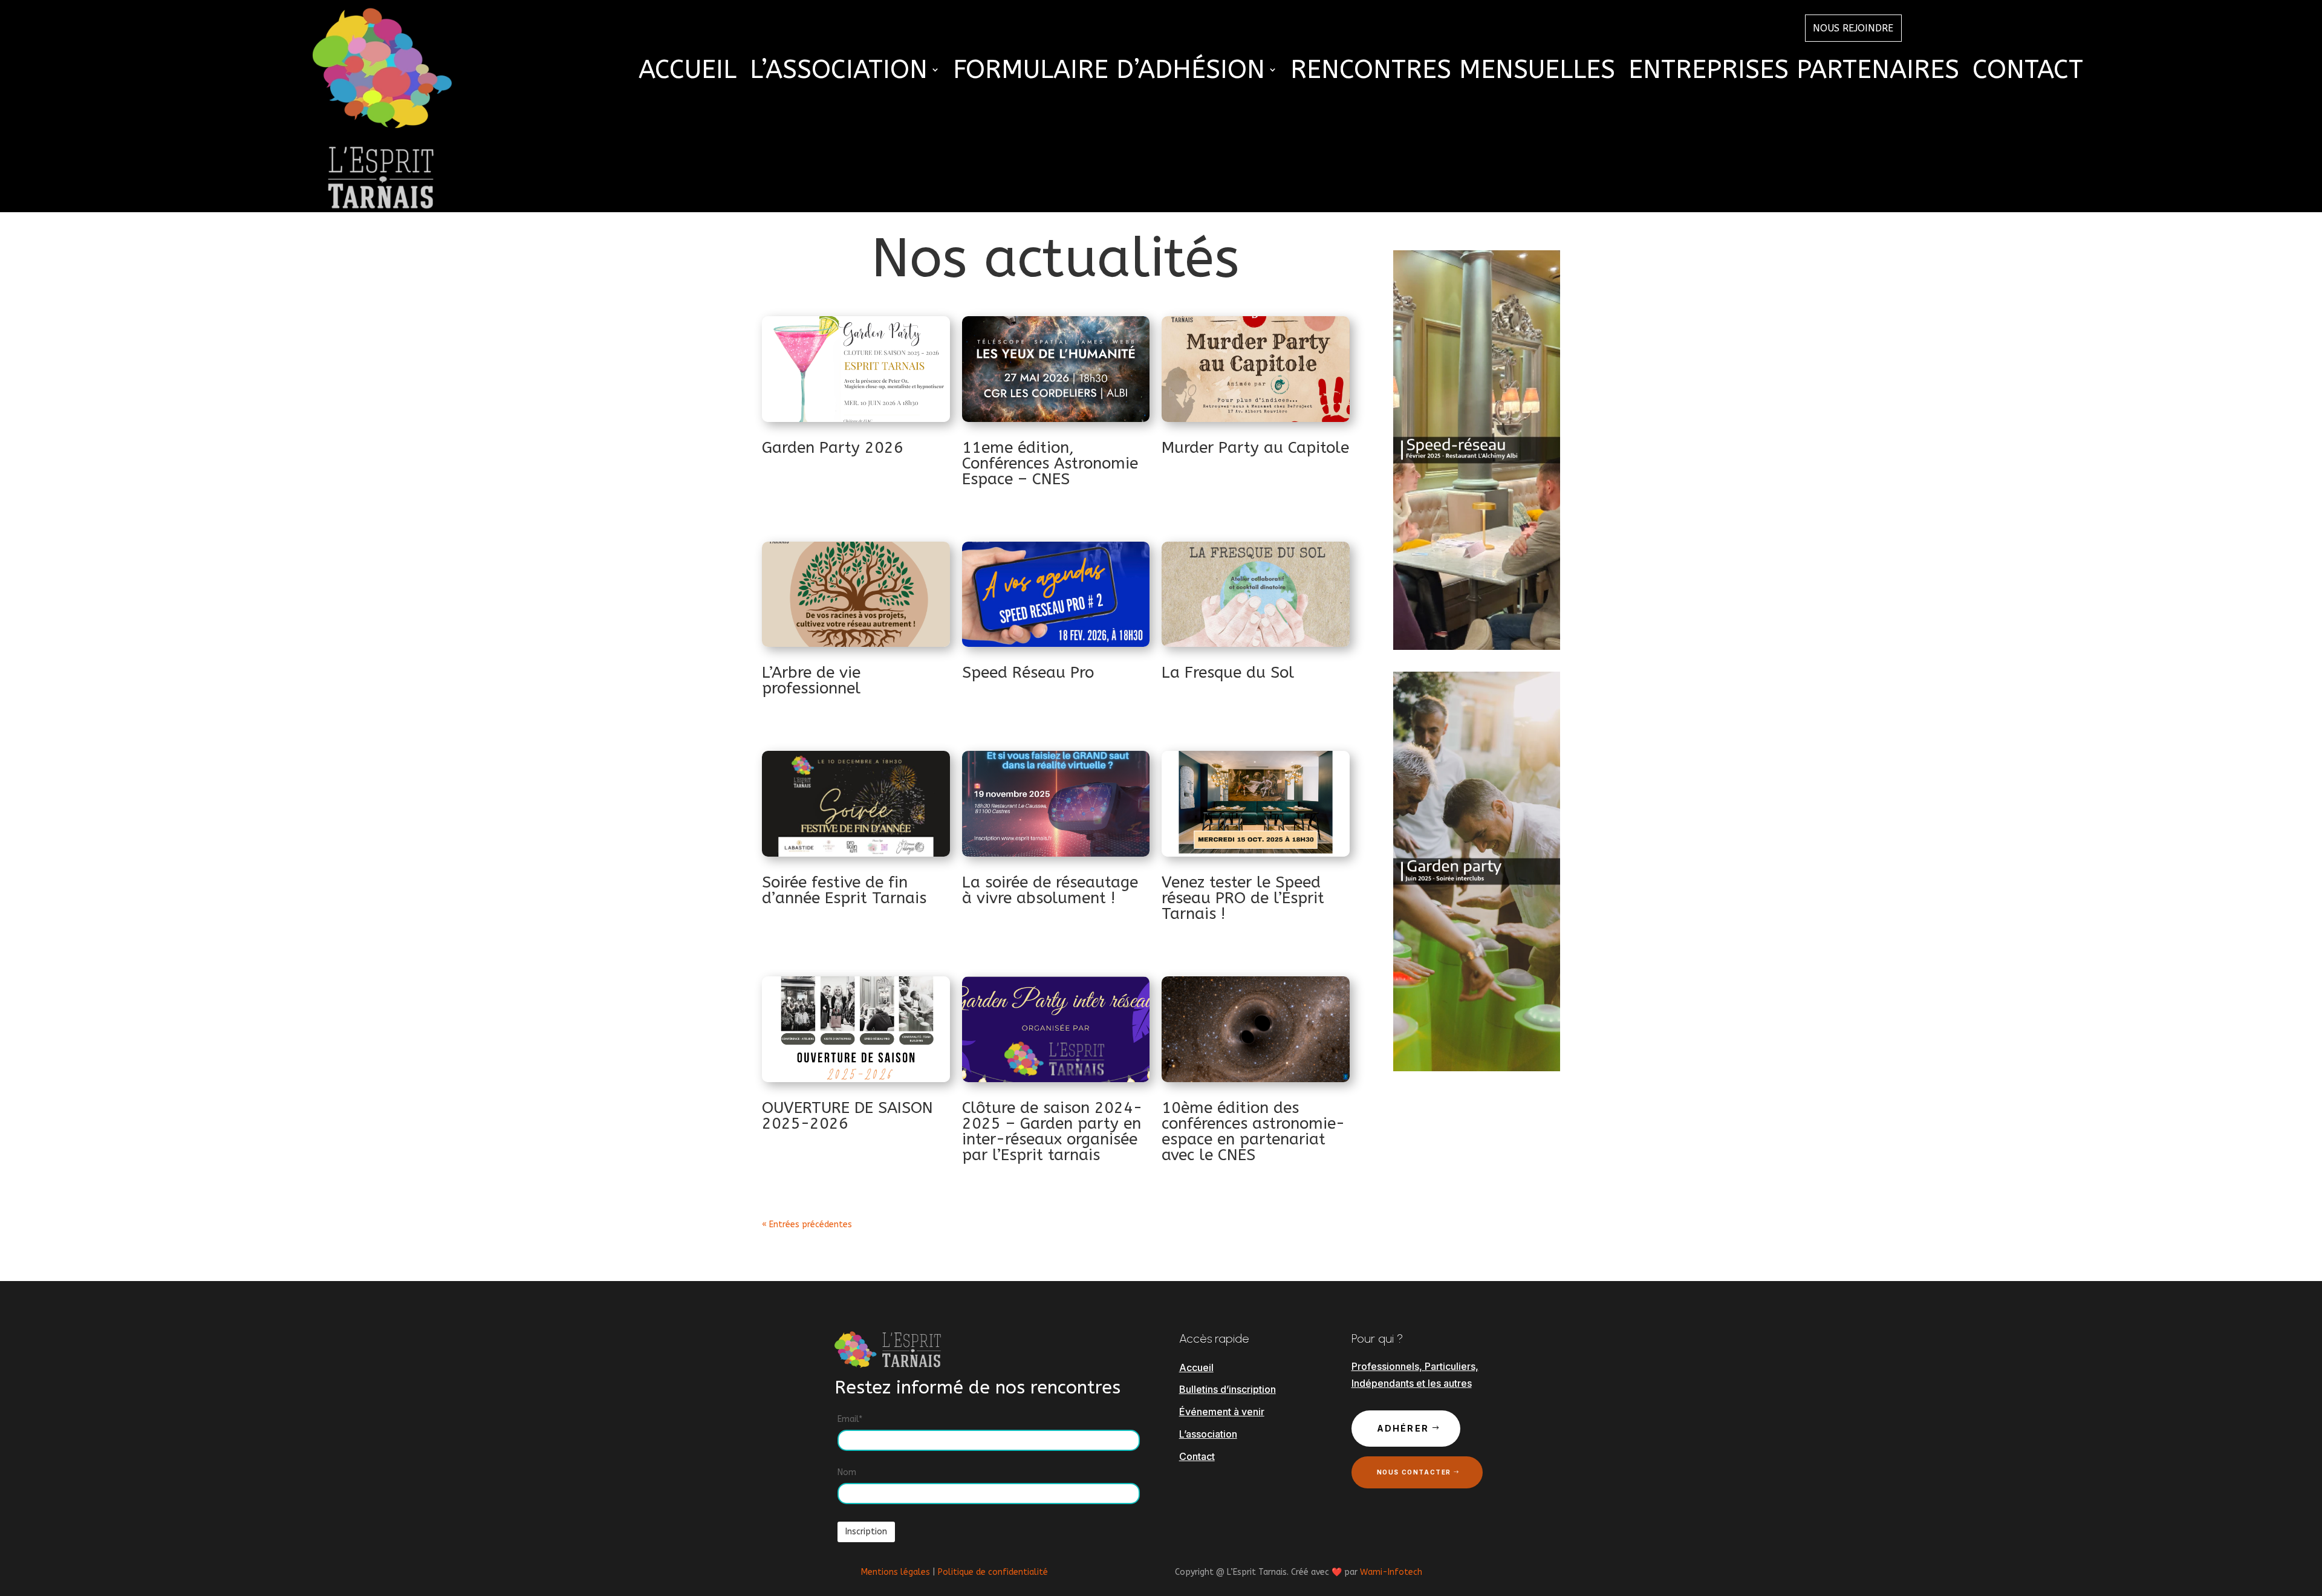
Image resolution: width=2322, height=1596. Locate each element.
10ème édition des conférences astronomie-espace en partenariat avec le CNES (1253, 1131)
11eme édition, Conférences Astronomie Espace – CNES (1050, 463)
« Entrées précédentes (807, 1225)
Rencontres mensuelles (1453, 72)
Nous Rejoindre (1853, 28)
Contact (2028, 72)
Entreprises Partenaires (1794, 72)
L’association (1208, 1434)
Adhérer (1403, 1428)
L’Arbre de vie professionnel (811, 680)
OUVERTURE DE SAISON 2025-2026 (847, 1116)
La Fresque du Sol (1228, 673)
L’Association (839, 72)
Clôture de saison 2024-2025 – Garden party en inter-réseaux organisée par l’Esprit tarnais (1052, 1131)
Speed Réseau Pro (1028, 673)
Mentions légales (896, 1572)
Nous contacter (1414, 1472)
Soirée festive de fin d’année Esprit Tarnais (844, 890)
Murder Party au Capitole (1255, 448)
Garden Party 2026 (833, 448)
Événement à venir (1222, 1412)
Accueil (688, 72)
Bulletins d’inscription (1228, 1389)
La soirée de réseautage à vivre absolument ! (1050, 890)
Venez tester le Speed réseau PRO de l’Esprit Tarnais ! (1243, 898)
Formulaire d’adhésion (1109, 72)
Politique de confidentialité (993, 1572)
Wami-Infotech (1391, 1572)
